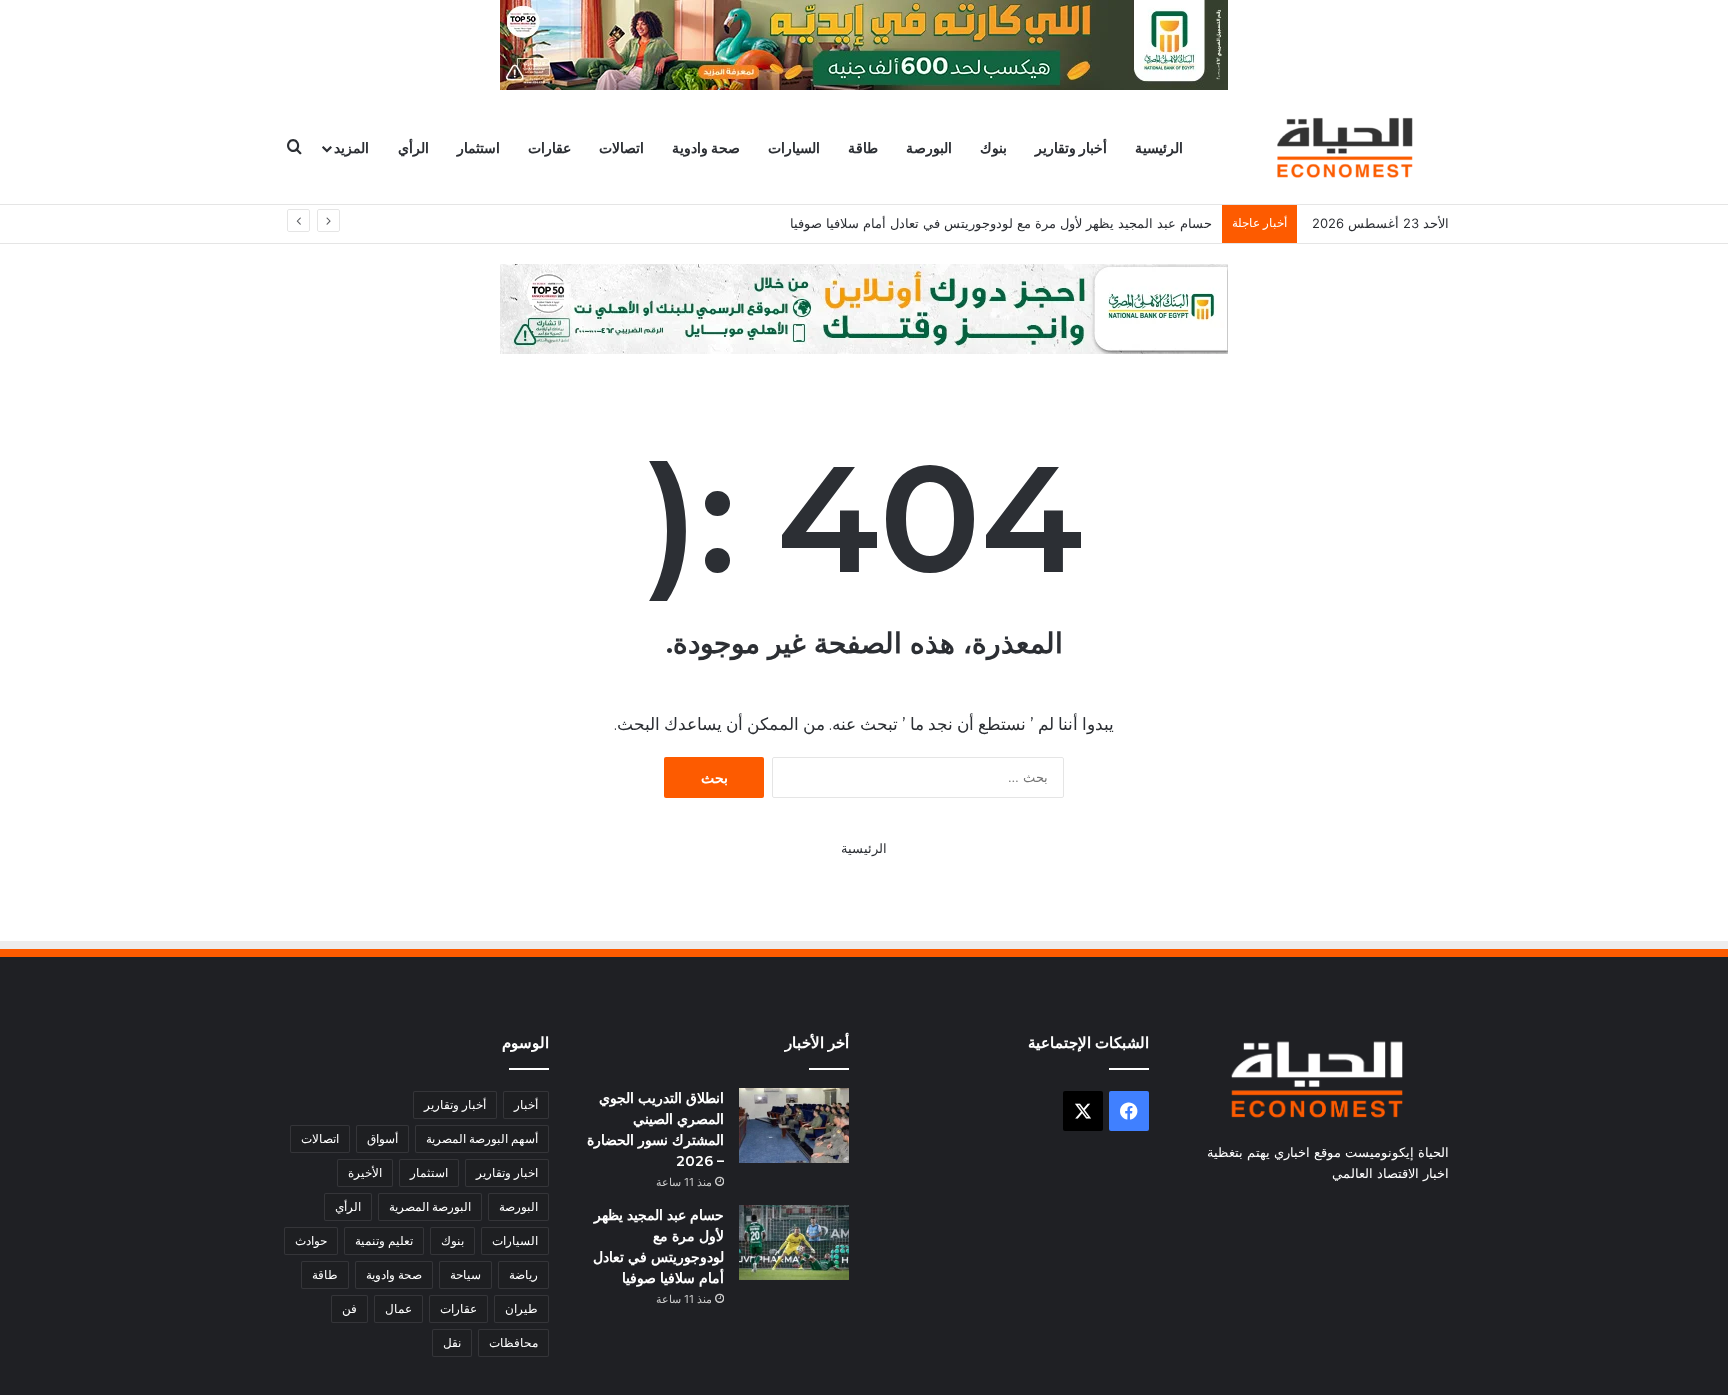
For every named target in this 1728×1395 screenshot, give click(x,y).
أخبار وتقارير (1071, 147)
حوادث (311, 1240)
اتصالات (621, 147)
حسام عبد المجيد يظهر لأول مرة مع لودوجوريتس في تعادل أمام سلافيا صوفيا (1001, 223)
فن (349, 1308)
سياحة (465, 1274)
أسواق (382, 1138)
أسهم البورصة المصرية (482, 1138)
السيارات (794, 147)
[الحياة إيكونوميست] (1349, 147)
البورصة (929, 147)
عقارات (549, 147)
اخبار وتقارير (507, 1172)
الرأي (413, 147)
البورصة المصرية (430, 1206)
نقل (452, 1342)
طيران (521, 1308)
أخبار (526, 1104)
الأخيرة (365, 1172)
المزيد (351, 147)
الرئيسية (1159, 147)
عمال (398, 1308)
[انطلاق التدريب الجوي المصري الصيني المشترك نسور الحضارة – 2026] (794, 1125)
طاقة (863, 147)
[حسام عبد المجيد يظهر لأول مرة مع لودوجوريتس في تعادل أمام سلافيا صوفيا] (794, 1242)
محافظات (513, 1342)
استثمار (478, 147)
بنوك (993, 147)
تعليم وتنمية (384, 1240)
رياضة (523, 1274)
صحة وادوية (706, 147)
